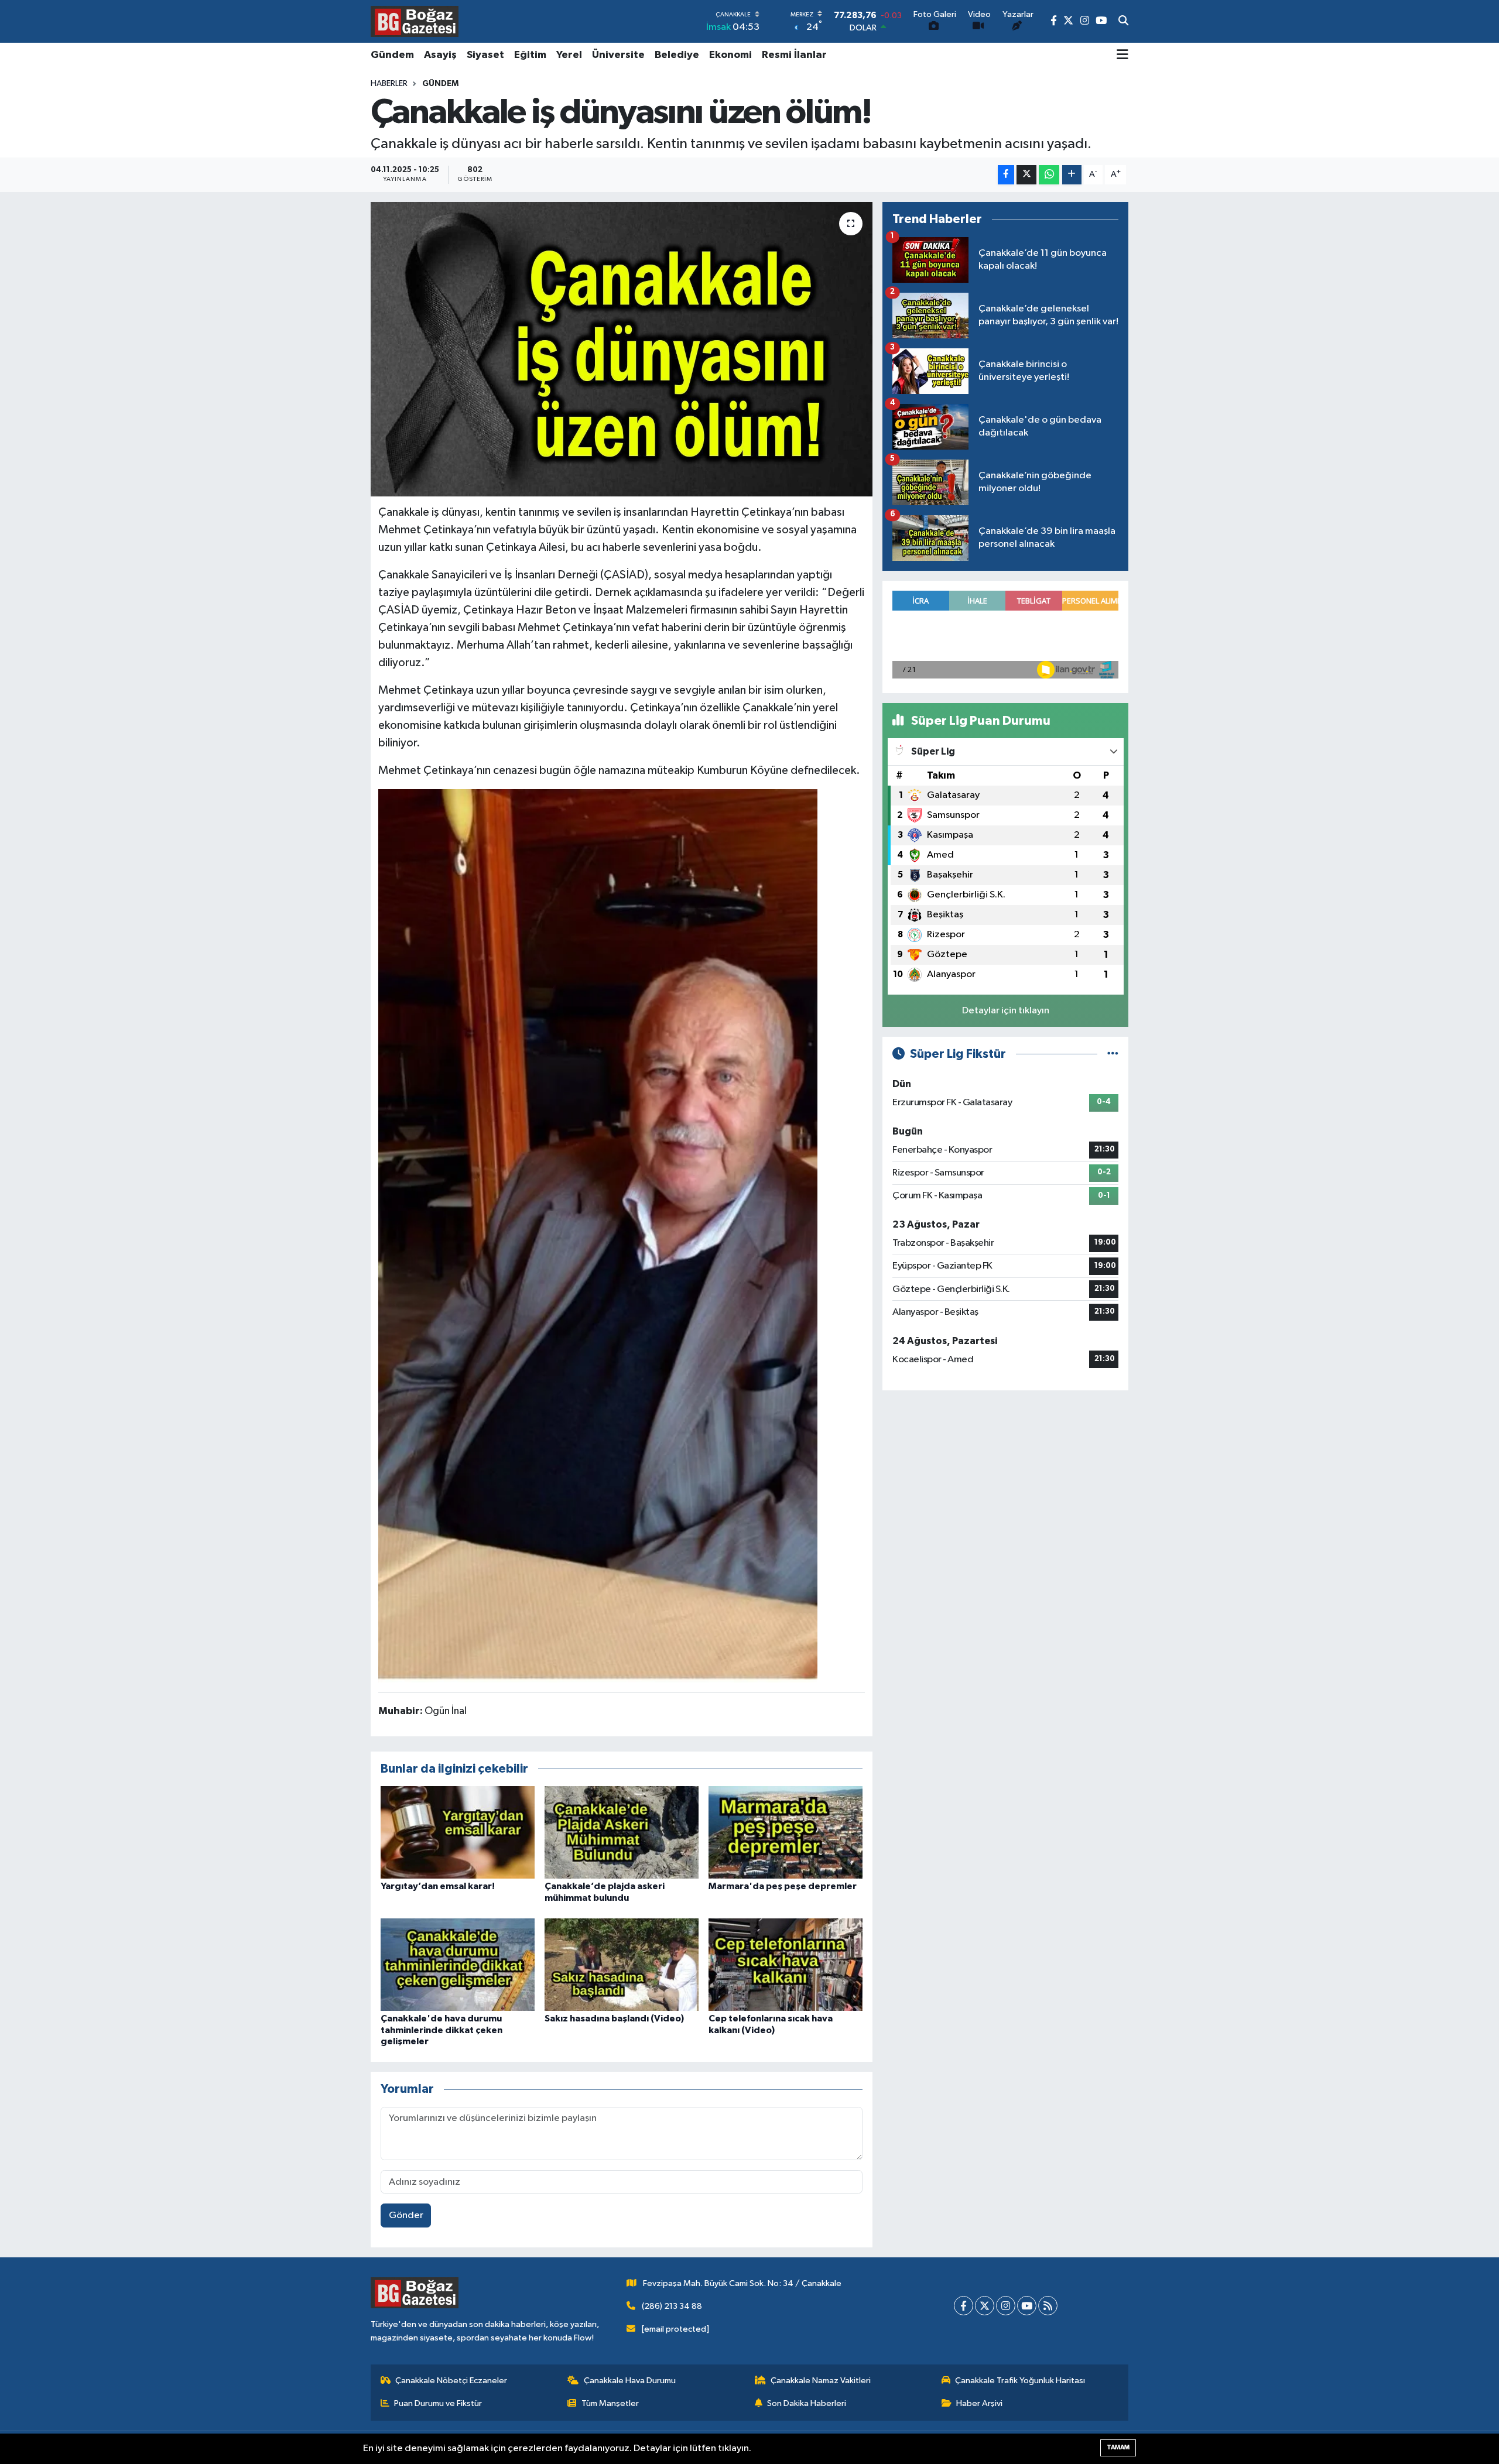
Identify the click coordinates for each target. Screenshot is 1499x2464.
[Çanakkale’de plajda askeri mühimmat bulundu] (622, 1832)
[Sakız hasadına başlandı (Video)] (622, 1964)
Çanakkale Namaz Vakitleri (821, 2381)
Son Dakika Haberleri (807, 2403)
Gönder (406, 2215)
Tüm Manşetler (610, 2403)
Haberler (389, 84)
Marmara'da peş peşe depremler (783, 1886)
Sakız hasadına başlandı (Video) (614, 2019)
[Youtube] (1027, 2306)
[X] (985, 2306)
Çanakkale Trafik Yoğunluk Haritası (1020, 2381)
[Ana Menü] (1122, 56)
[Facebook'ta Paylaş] (1006, 175)
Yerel (569, 55)
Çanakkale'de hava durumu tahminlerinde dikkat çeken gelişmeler (442, 2030)
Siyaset (485, 55)
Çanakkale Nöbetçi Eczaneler (451, 2381)
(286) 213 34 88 (672, 2306)
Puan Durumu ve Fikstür (438, 2403)
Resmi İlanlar (794, 55)
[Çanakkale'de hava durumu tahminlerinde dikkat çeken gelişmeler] (458, 1964)
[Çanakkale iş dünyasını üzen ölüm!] (622, 349)
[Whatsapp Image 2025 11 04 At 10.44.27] (598, 1235)
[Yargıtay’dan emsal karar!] (458, 1832)
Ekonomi (730, 55)
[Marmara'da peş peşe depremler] (786, 1832)
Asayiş (440, 55)
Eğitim (530, 55)
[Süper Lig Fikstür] (1113, 1054)
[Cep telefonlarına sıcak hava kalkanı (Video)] (786, 1964)
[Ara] (1123, 22)
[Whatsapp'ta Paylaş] (1049, 175)
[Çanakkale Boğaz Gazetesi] (415, 21)
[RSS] (1048, 2306)
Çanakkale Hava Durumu (630, 2381)
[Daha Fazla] (1072, 175)
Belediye (677, 55)
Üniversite (618, 55)
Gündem (392, 55)
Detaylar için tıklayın (1006, 1011)
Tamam (1118, 2447)
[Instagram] (1006, 2306)
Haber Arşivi (979, 2403)
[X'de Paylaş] (1026, 175)
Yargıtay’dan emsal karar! (438, 1886)
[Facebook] (964, 2306)
